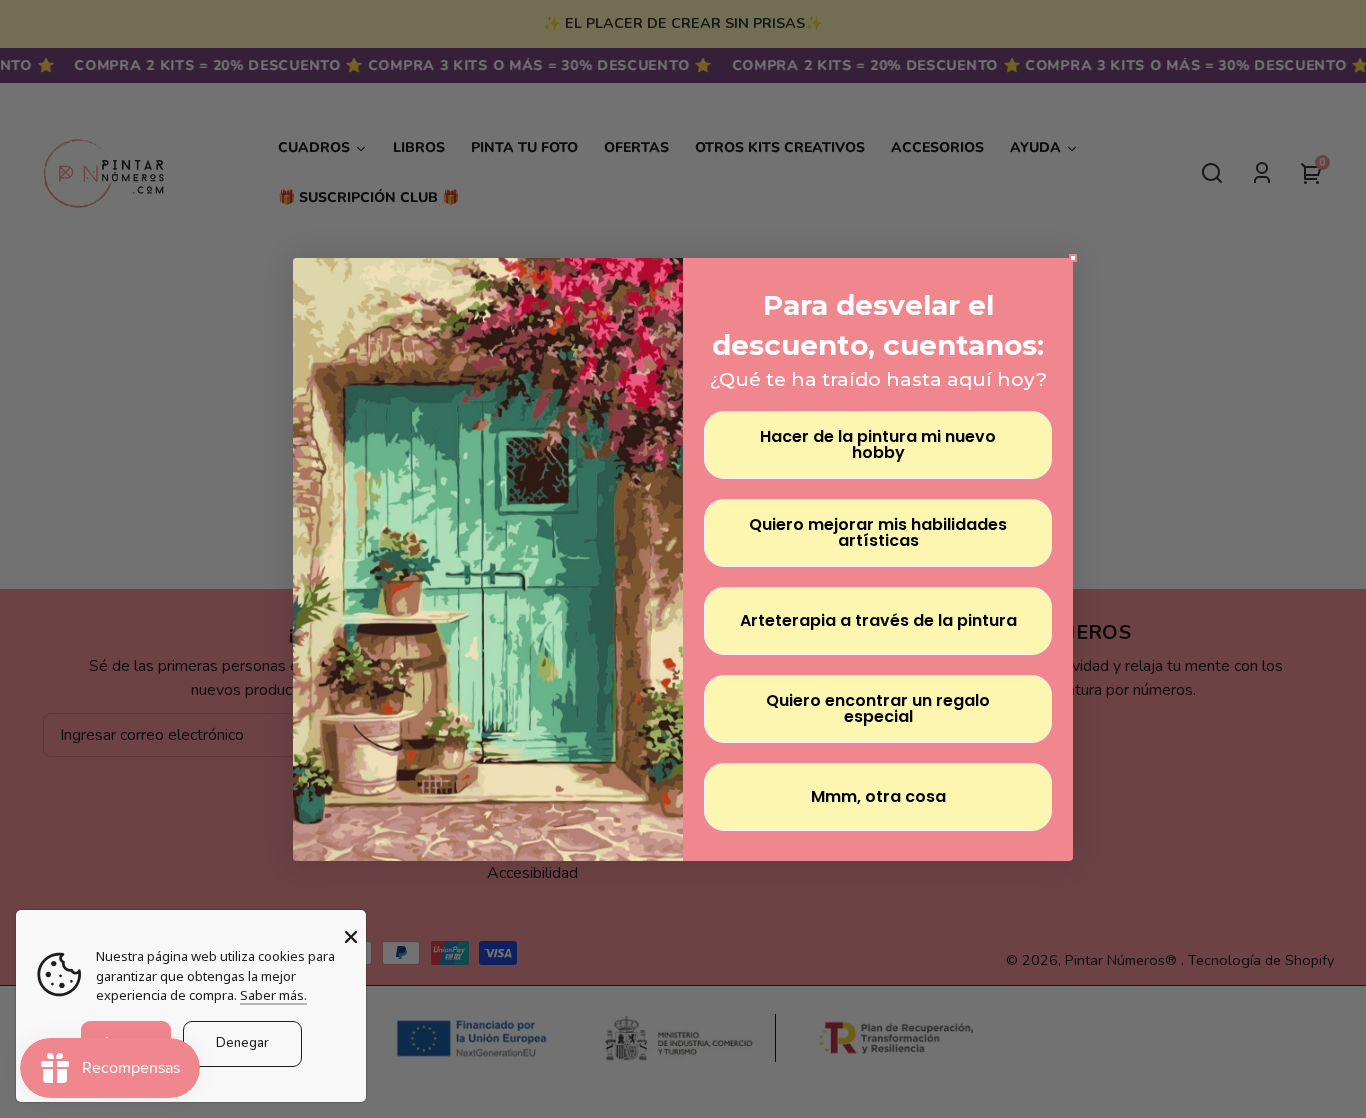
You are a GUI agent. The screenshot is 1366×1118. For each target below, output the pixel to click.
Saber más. (273, 995)
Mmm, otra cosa (878, 796)
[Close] (351, 937)
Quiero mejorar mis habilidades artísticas (878, 532)
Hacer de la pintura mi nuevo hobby (878, 444)
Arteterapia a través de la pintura (878, 620)
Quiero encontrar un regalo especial (878, 708)
